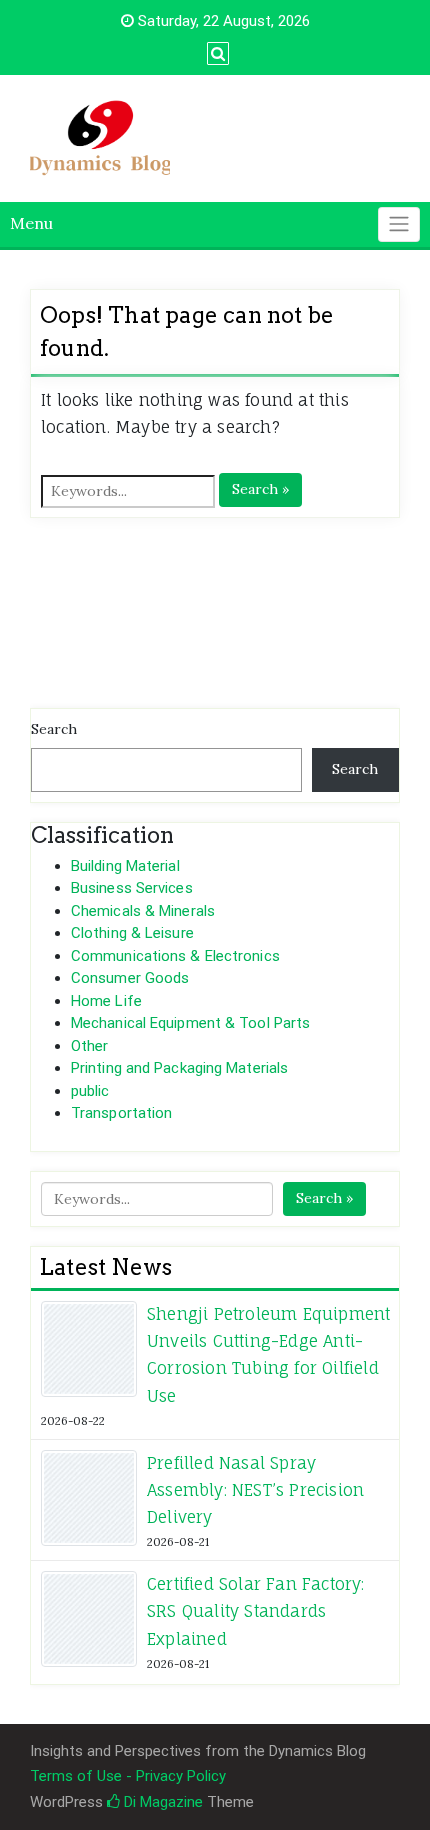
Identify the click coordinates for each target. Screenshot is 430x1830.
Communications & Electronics (175, 956)
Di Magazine (161, 1802)
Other (90, 1046)
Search (54, 729)
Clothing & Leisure (132, 933)
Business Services (132, 888)
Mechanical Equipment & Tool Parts (190, 1023)
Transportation (121, 1113)
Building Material (125, 866)
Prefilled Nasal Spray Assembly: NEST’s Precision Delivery (255, 1490)
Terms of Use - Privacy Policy (128, 1776)
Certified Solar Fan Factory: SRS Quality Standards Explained (256, 1611)
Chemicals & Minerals (143, 911)
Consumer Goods (130, 978)
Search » (260, 489)
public (90, 1091)
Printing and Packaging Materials (179, 1068)
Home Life (106, 1001)
